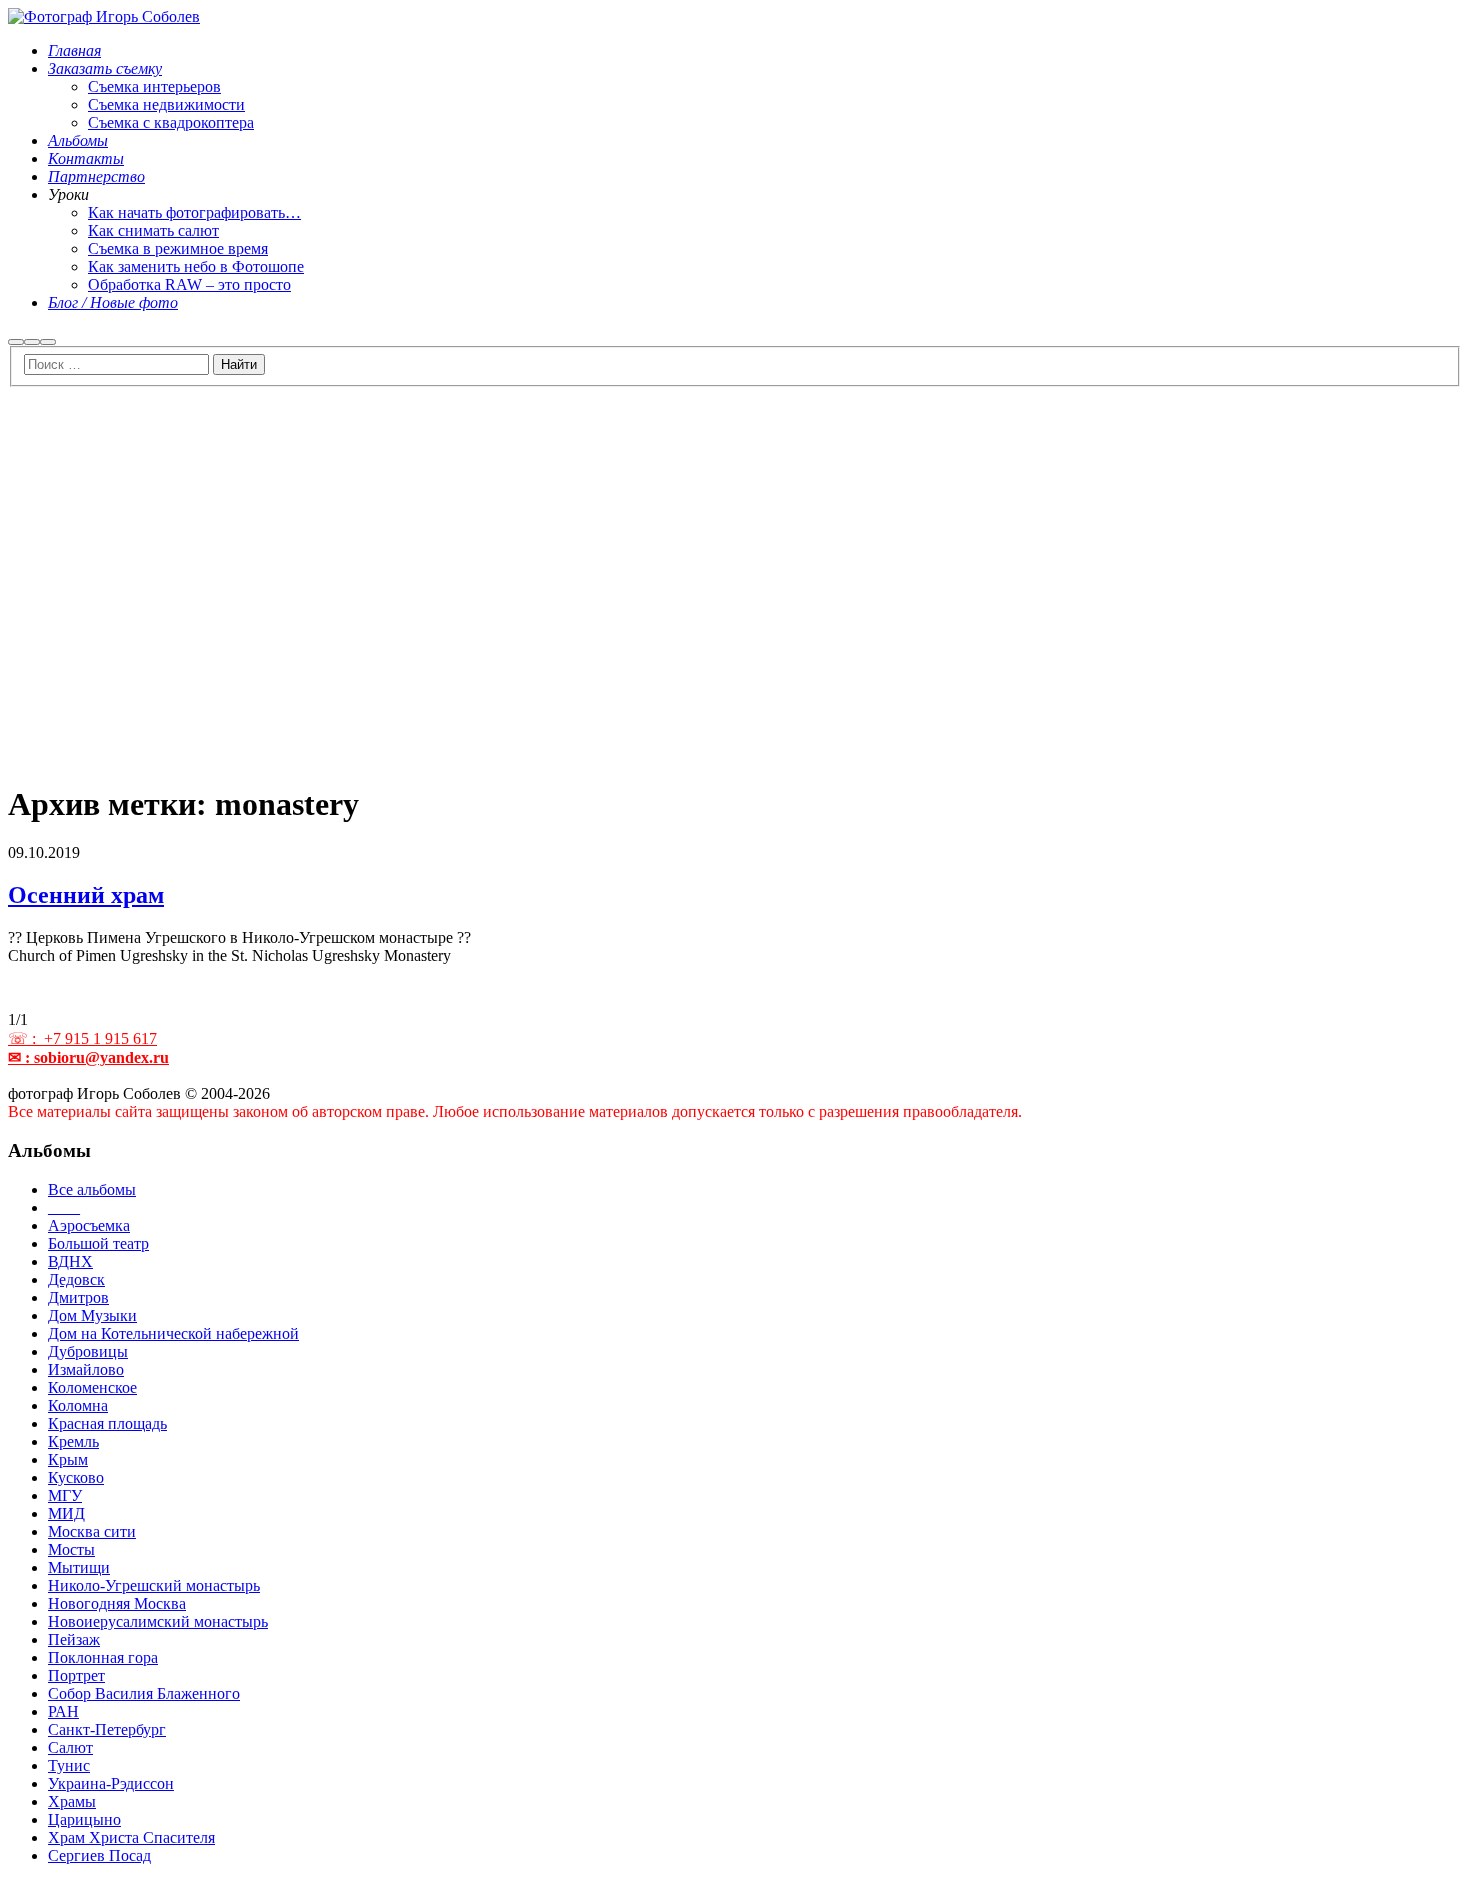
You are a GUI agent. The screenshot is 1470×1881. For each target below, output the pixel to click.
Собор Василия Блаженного (144, 1693)
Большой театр (98, 1243)
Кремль (73, 1441)
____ (64, 1207)
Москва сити (92, 1531)
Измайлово (86, 1369)
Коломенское (92, 1387)
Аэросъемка (89, 1225)
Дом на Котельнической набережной (173, 1333)
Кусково (76, 1477)
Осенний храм (86, 895)
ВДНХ (70, 1261)
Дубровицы (88, 1351)
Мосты (71, 1549)
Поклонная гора (103, 1657)
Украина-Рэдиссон (111, 1783)
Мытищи (79, 1567)
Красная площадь (107, 1423)
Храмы (72, 1801)
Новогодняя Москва (117, 1603)
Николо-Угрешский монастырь (154, 1585)
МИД (66, 1513)
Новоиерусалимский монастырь (158, 1621)
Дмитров (78, 1297)
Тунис (69, 1765)
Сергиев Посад (99, 1855)
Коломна (78, 1405)
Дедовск (76, 1279)
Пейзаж (74, 1639)
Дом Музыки (92, 1315)
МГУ (65, 1495)
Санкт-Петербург (107, 1729)
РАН (63, 1711)
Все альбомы (92, 1189)
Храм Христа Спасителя (131, 1837)
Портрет (76, 1675)
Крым (68, 1459)
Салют (70, 1747)
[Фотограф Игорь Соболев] (104, 16)
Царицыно (84, 1819)
